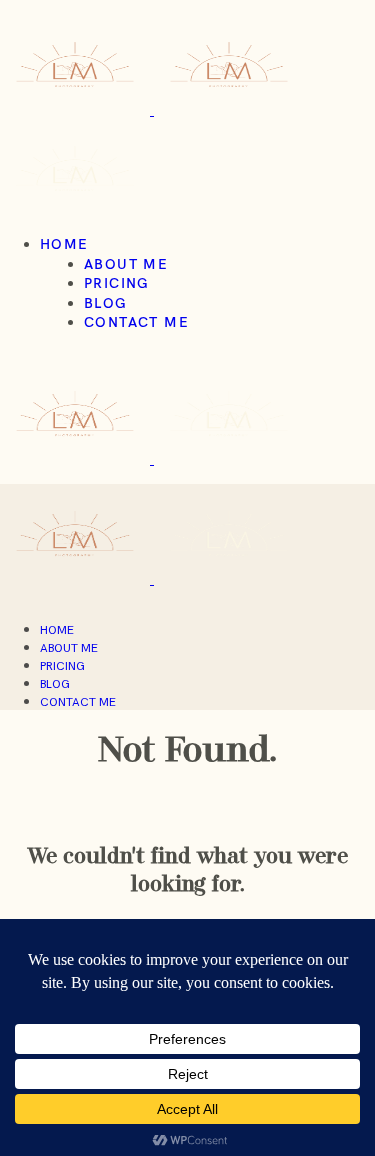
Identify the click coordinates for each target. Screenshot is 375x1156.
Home (64, 244)
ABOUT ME (126, 264)
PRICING (117, 283)
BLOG (106, 303)
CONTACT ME (136, 322)
